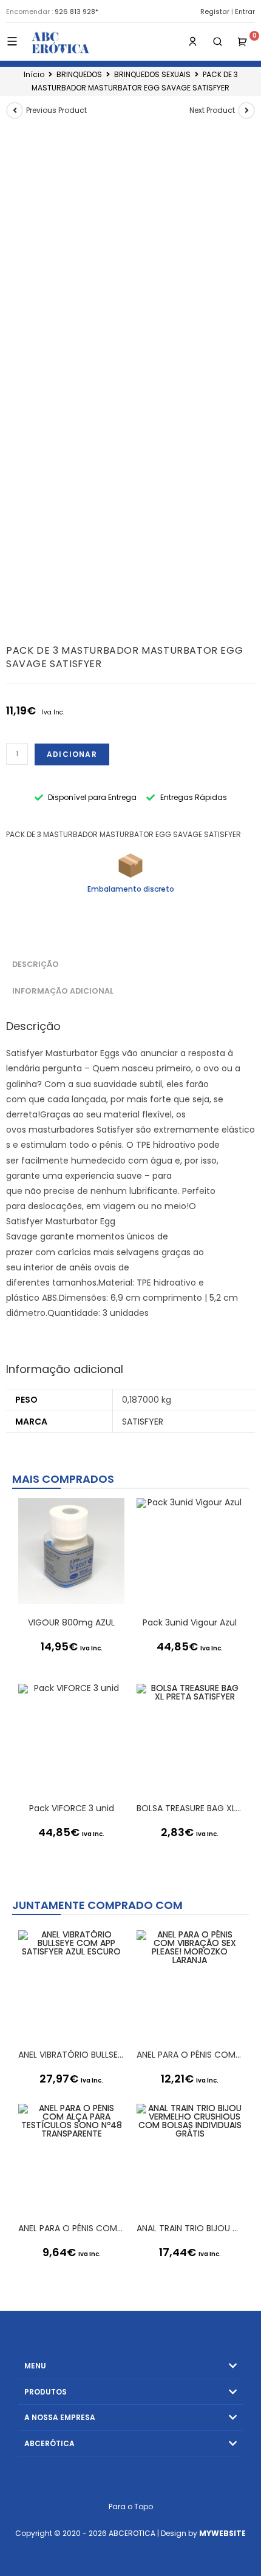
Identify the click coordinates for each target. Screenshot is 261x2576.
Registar (215, 12)
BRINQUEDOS (79, 74)
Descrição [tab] (36, 964)
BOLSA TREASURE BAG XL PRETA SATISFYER (190, 1808)
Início (34, 74)
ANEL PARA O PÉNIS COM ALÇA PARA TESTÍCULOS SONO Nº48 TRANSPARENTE (71, 2228)
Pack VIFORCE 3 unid (72, 1808)
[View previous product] (15, 110)
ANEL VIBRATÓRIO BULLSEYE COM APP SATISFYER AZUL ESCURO (71, 2055)
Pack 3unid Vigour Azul (190, 1622)
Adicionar (72, 754)
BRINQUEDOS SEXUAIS (152, 74)
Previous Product (56, 110)
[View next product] (246, 110)
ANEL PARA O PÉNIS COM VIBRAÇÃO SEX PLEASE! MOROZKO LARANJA (190, 2055)
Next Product (212, 110)
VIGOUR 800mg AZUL (71, 1622)
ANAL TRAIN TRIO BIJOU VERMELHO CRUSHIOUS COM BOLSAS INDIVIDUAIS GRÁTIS (190, 2228)
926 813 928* (76, 12)
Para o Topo (131, 2507)
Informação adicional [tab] (63, 991)
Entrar (245, 12)
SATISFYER (143, 1422)
